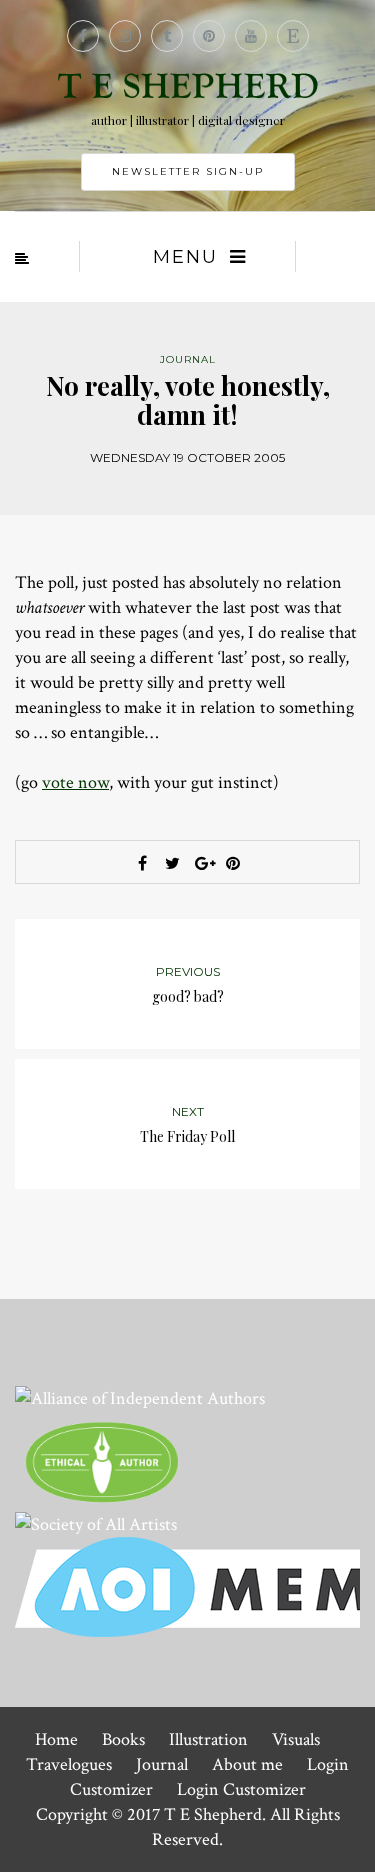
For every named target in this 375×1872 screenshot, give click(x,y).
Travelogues (69, 1764)
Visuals (296, 1739)
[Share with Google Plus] (203, 863)
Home (56, 1739)
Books (123, 1739)
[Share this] (143, 863)
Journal (162, 1764)
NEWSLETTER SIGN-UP (188, 171)
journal (188, 359)
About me (247, 1764)
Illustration (208, 1739)
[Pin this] (233, 863)
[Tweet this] (173, 863)
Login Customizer (241, 1789)
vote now (75, 782)
